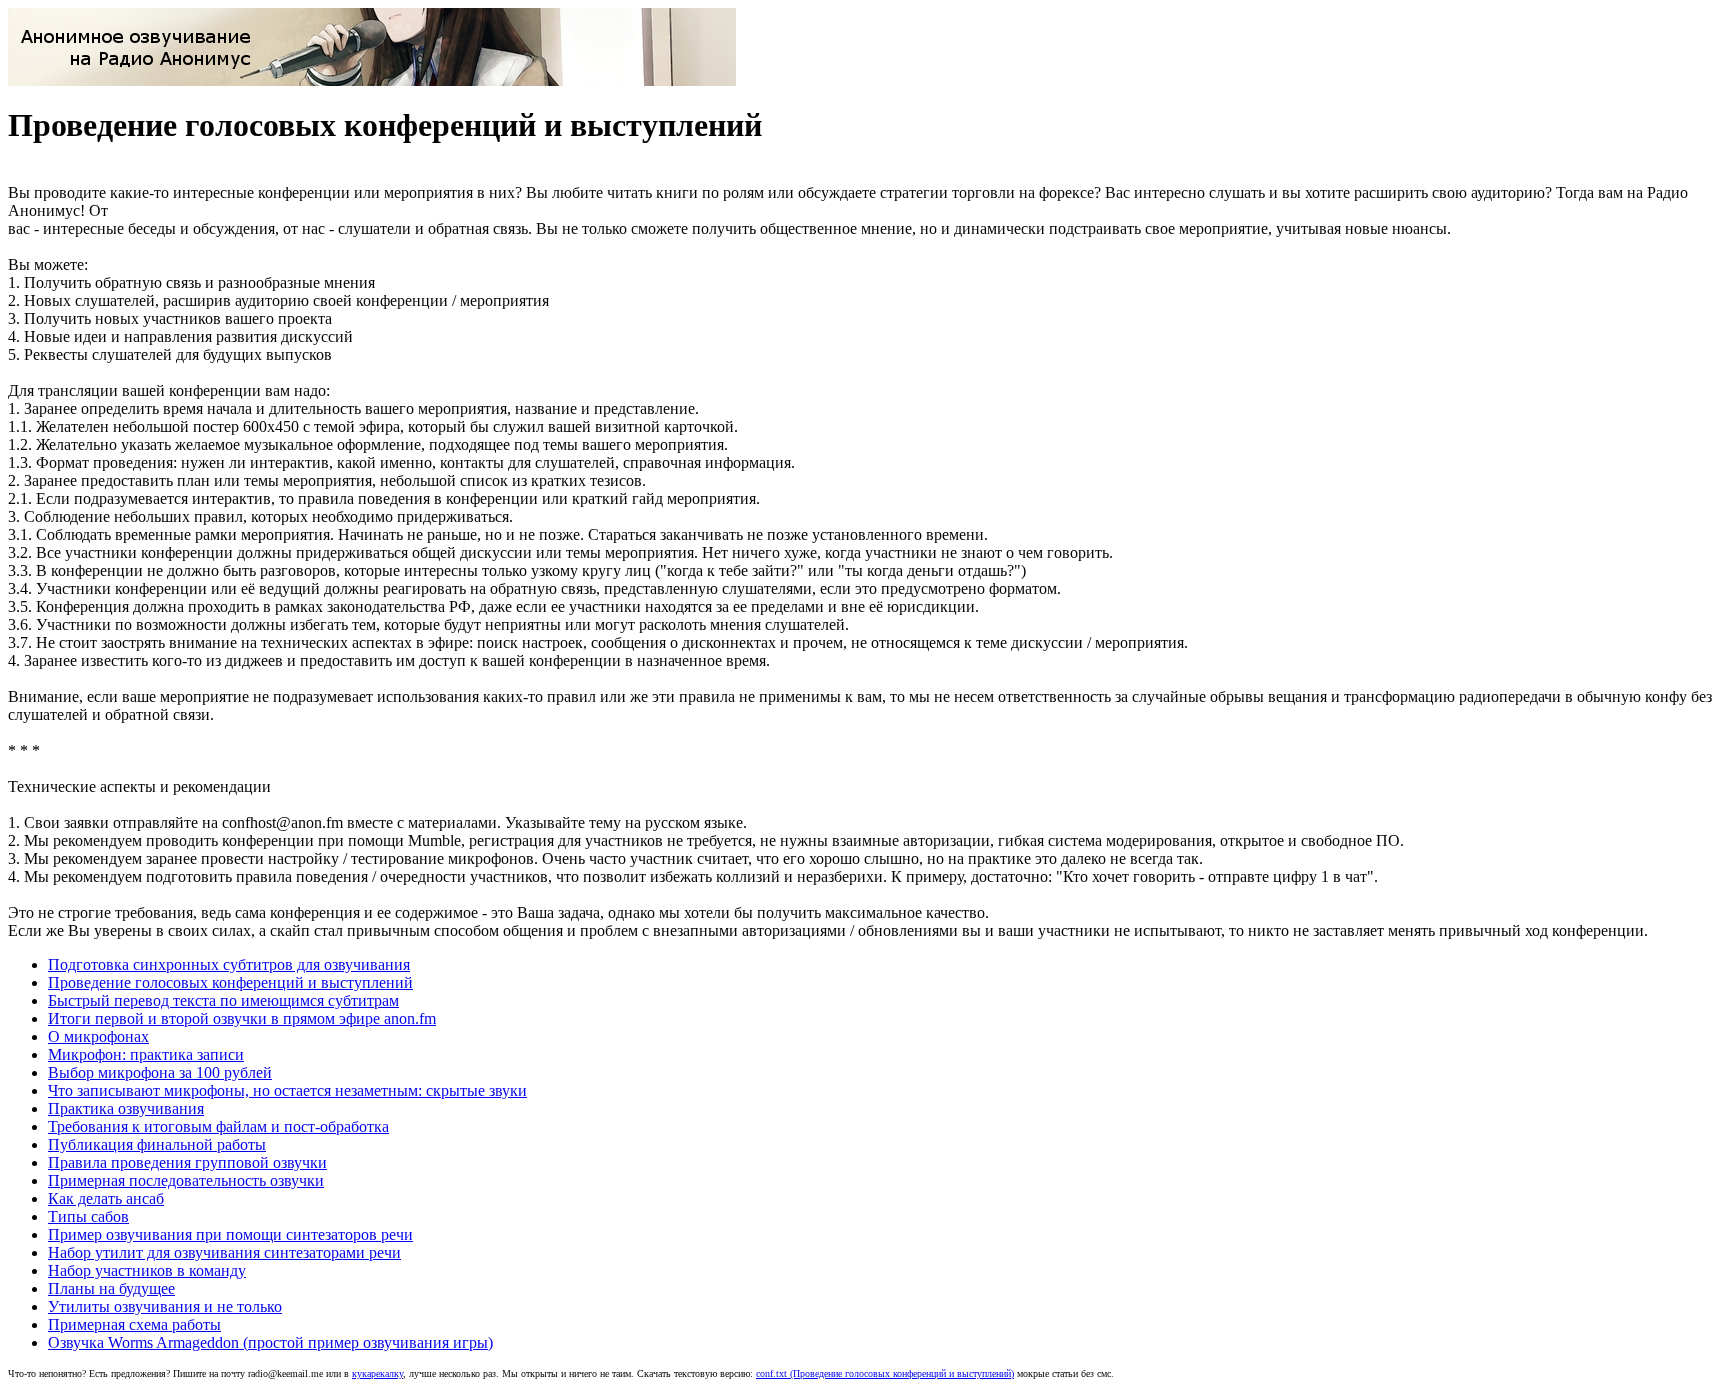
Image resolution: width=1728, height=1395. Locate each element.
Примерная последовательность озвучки (186, 1180)
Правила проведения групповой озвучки (187, 1162)
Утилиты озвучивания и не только (165, 1306)
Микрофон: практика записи (146, 1054)
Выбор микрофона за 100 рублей (160, 1072)
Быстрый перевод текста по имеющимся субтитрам (223, 1000)
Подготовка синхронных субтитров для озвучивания (229, 964)
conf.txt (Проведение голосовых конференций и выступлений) (885, 1373)
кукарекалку (377, 1373)
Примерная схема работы (134, 1324)
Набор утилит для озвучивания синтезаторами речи (224, 1252)
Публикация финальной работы (157, 1144)
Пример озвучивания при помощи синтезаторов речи (230, 1234)
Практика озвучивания (126, 1108)
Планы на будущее (111, 1288)
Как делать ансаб (106, 1198)
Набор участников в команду (147, 1270)
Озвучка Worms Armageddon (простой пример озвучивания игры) (270, 1342)
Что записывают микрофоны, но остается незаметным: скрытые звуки (287, 1090)
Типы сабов (88, 1216)
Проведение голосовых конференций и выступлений (230, 982)
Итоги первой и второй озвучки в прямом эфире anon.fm (242, 1018)
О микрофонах (98, 1036)
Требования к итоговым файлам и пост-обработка (218, 1126)
